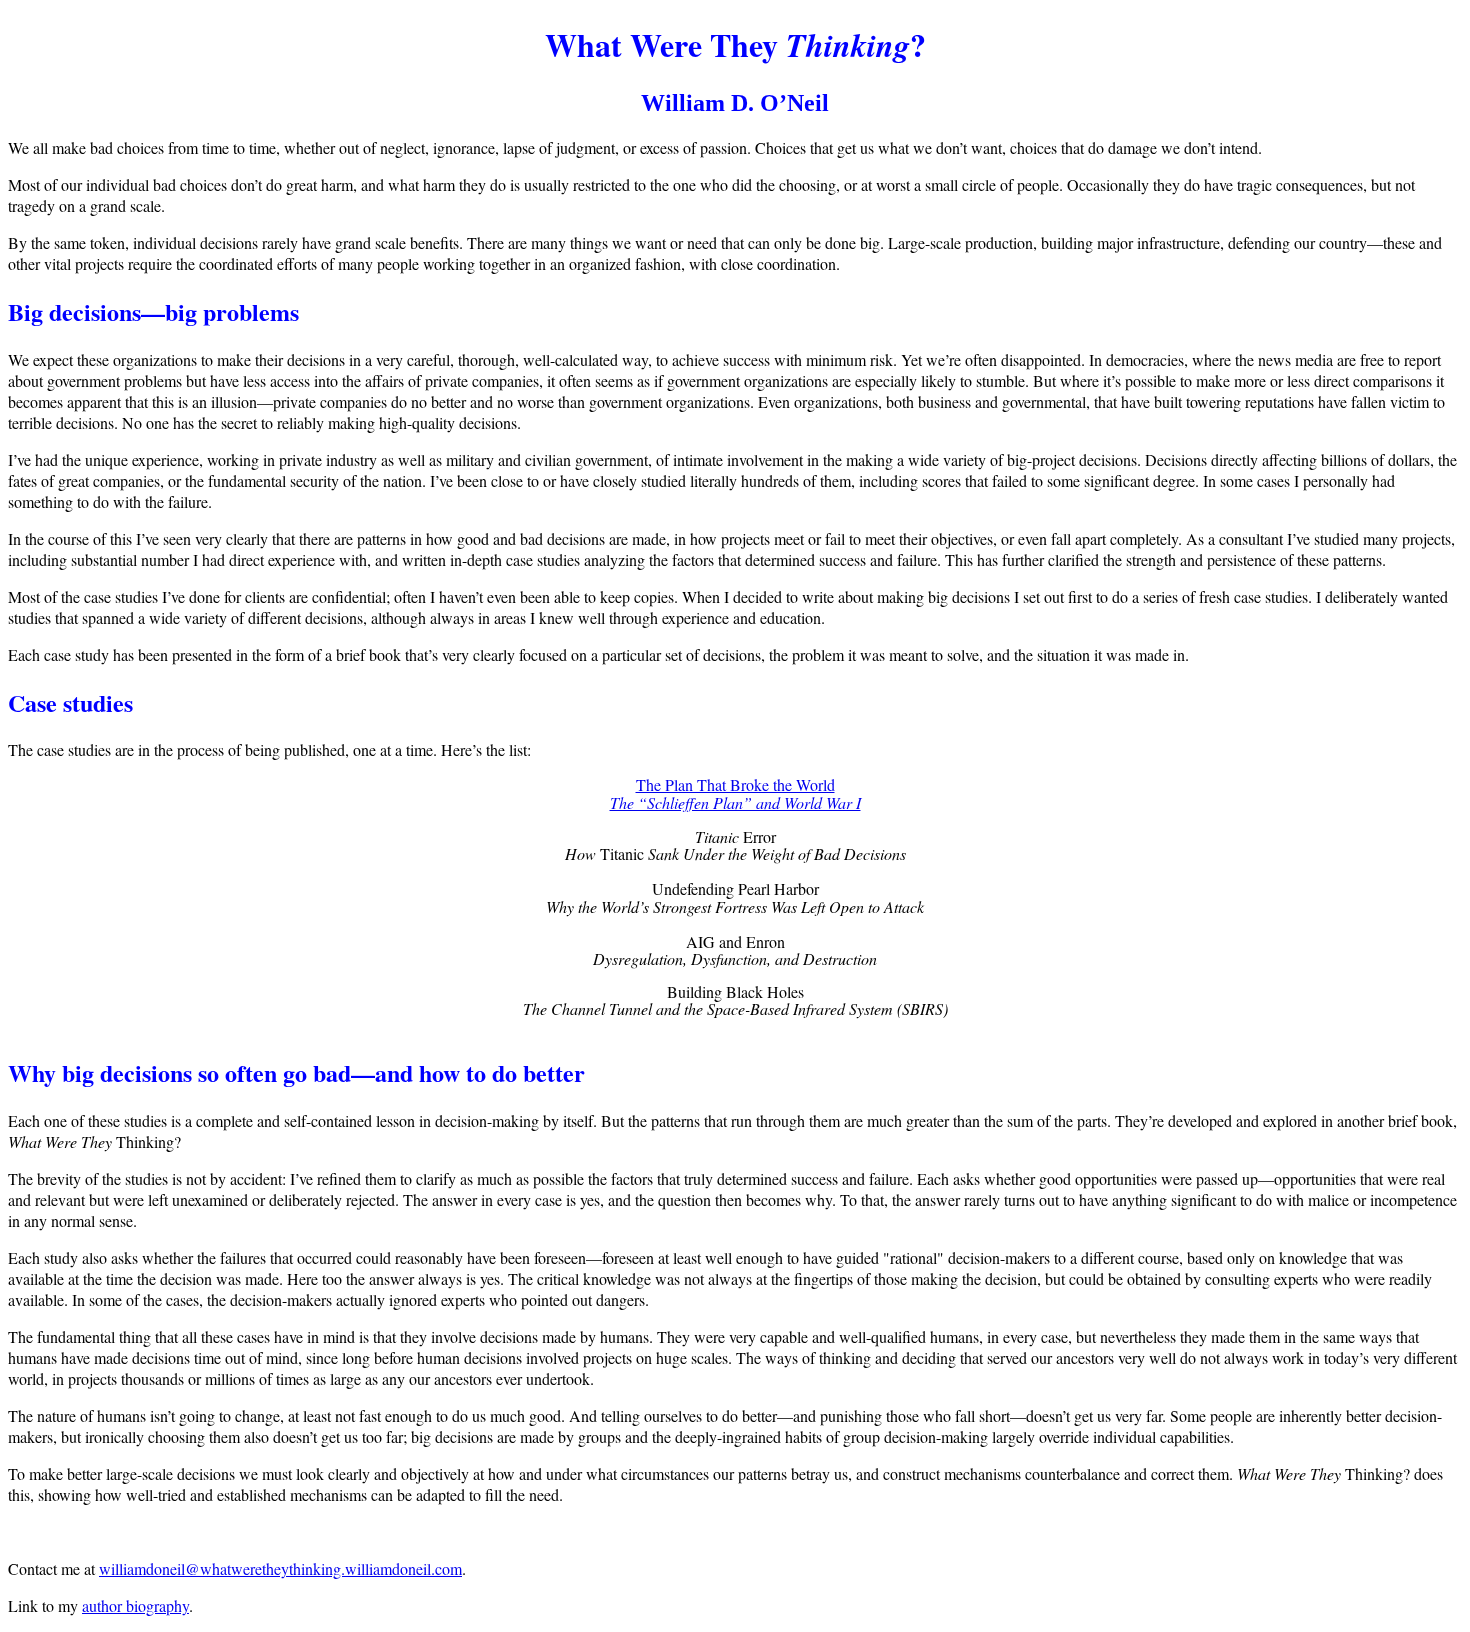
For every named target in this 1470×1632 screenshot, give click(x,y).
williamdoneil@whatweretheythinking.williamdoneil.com (280, 1568)
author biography (135, 1605)
